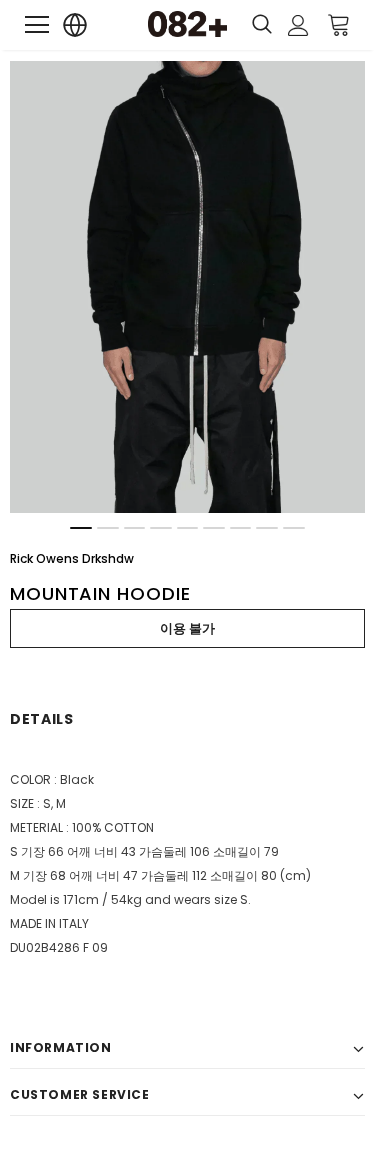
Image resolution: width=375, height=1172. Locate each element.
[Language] (75, 25)
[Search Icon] (262, 25)
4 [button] (161, 528)
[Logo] (188, 24)
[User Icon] (298, 25)
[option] (187, 287)
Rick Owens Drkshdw (72, 558)
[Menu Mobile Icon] (37, 25)
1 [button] (81, 528)
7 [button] (241, 528)
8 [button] (267, 528)
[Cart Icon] (339, 24)
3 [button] (135, 528)
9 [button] (294, 528)
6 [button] (214, 528)
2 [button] (108, 528)
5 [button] (188, 528)
